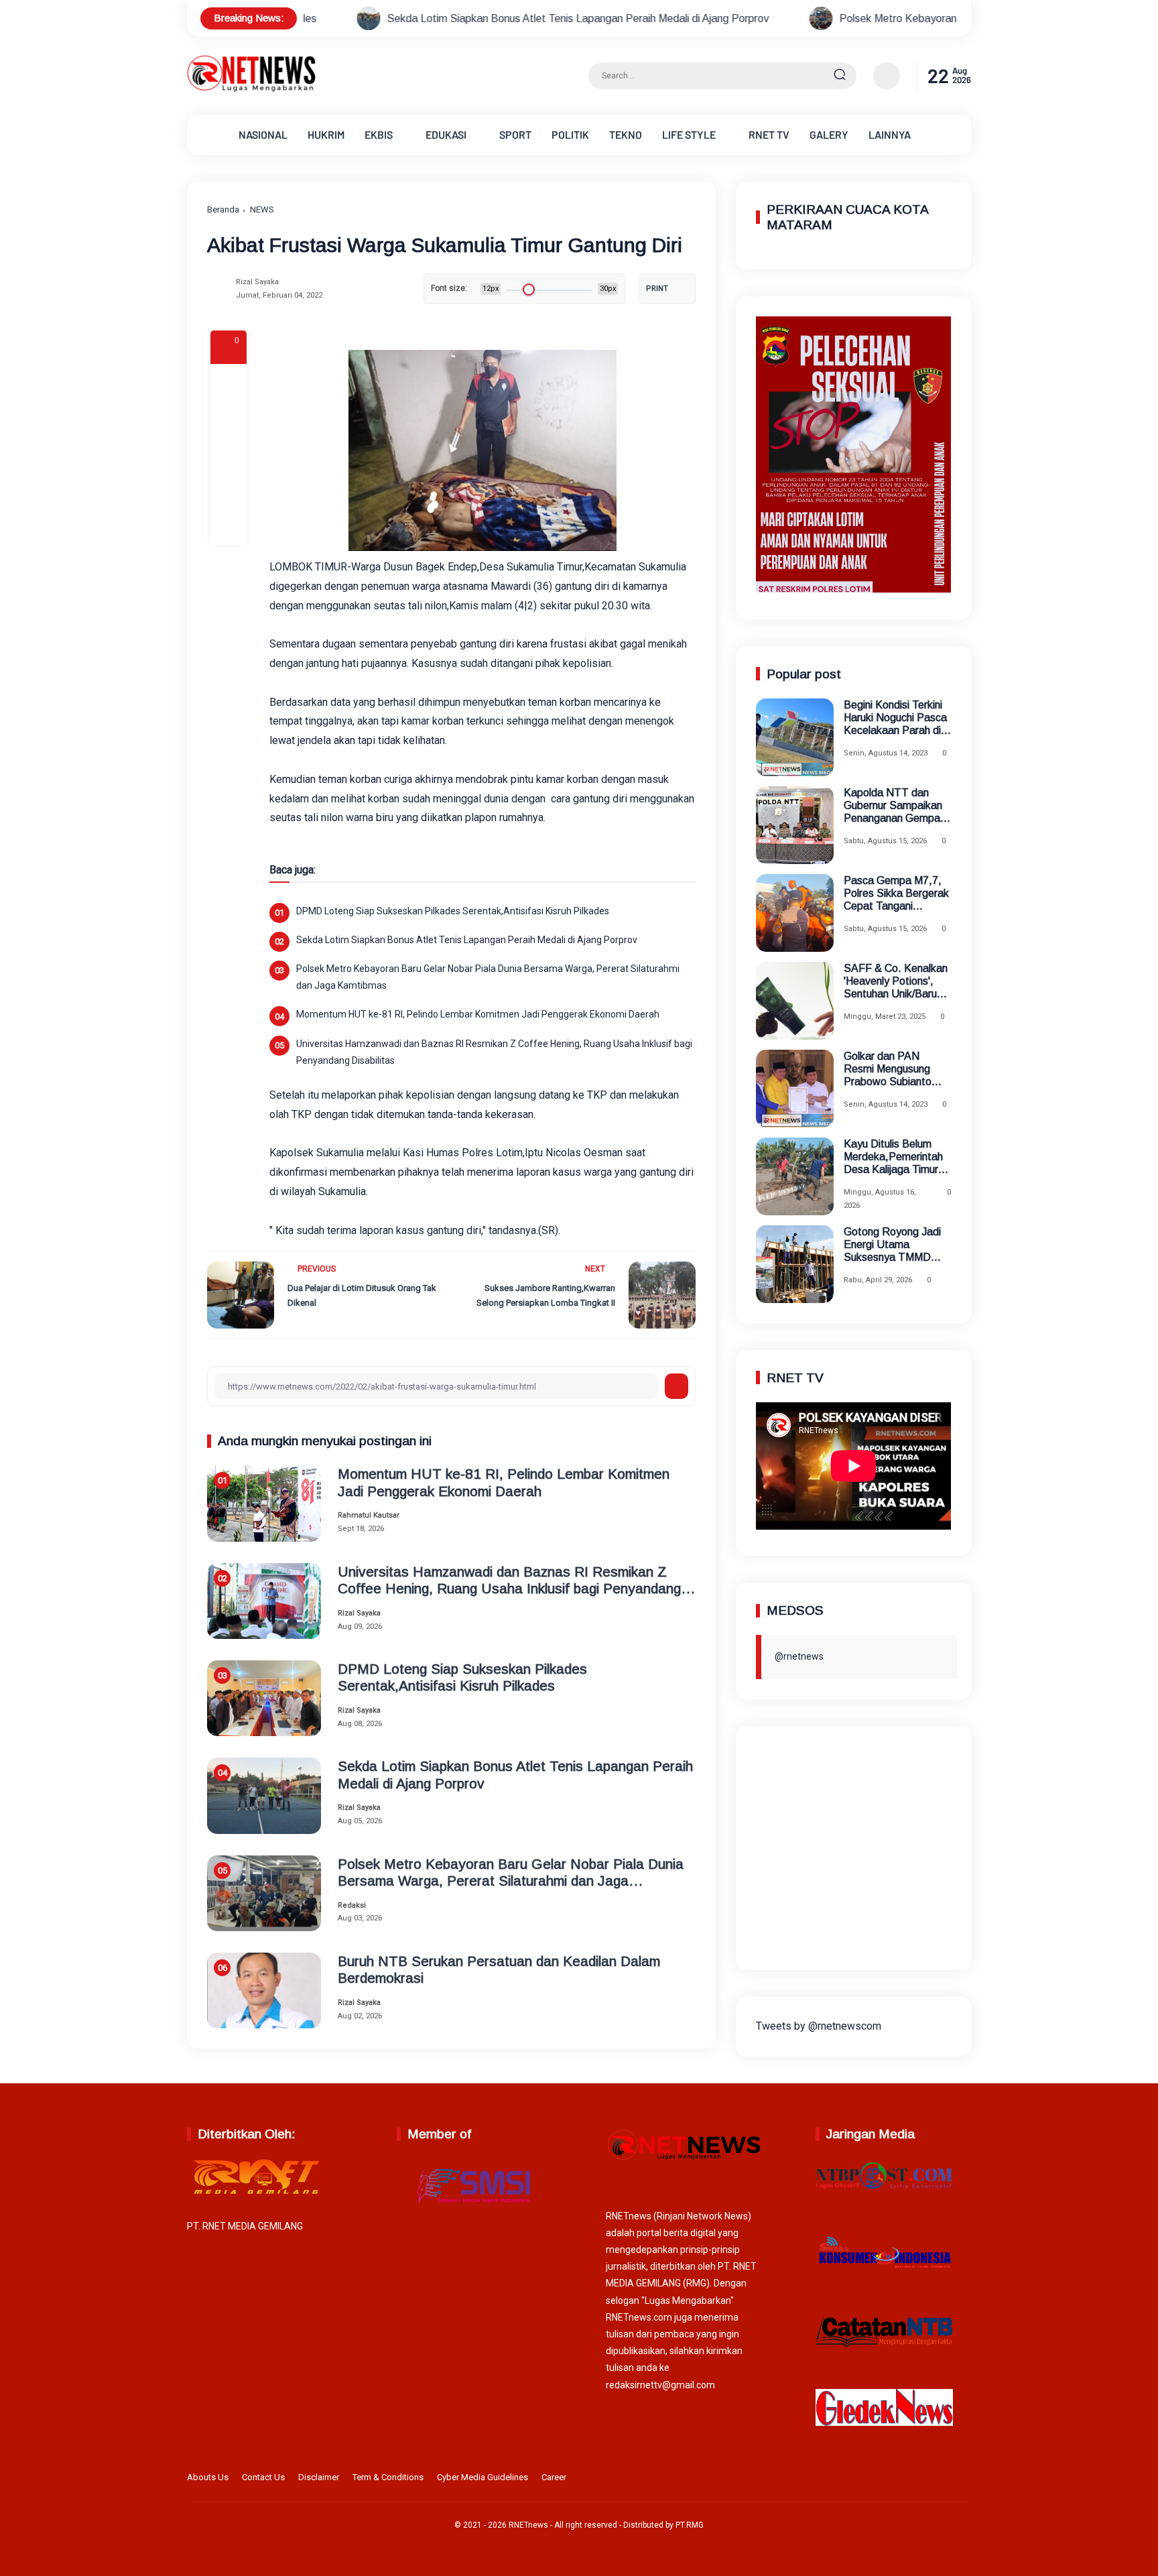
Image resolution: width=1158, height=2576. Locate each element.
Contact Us (263, 2477)
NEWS (262, 209)
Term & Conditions (388, 2477)
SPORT (515, 134)
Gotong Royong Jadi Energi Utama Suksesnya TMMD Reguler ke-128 (892, 1245)
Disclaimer (319, 2477)
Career (554, 2477)
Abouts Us (208, 2477)
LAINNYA (890, 134)
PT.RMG (690, 2525)
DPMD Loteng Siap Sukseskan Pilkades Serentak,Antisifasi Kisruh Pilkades (453, 911)
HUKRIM (326, 134)
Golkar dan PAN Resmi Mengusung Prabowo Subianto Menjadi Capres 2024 (894, 1069)
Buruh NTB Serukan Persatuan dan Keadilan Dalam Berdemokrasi (499, 1969)
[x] (229, 418)
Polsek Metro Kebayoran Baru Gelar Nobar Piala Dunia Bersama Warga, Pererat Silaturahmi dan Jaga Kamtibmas (488, 977)
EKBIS (379, 134)
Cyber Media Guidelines (482, 2477)
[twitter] (900, 2479)
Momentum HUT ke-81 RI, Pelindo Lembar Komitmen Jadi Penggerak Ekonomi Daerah (478, 1014)
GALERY (829, 134)
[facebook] (229, 382)
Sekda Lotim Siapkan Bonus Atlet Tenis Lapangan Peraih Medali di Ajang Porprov (426, 18)
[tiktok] (942, 2479)
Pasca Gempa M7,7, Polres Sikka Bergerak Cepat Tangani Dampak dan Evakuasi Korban (897, 894)
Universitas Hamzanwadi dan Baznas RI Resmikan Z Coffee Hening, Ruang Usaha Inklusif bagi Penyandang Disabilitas (494, 1052)
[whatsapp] (229, 491)
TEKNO (626, 134)
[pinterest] (229, 527)
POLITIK (570, 134)
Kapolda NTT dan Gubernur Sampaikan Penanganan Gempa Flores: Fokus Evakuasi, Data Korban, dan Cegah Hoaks (893, 806)
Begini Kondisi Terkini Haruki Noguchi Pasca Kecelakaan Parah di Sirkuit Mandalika (895, 718)
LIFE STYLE (689, 134)
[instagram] (921, 2479)
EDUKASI (446, 134)
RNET (769, 134)
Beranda (223, 209)
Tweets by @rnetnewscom (819, 2026)
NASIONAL (263, 134)
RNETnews (528, 2525)
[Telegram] (229, 454)
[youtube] (962, 2479)
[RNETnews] (251, 89)
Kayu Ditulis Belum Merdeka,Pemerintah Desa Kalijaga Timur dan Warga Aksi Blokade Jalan (893, 1157)
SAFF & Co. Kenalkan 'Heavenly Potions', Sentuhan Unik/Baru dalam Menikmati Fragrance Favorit (896, 982)
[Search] (840, 76)
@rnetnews (799, 1656)
